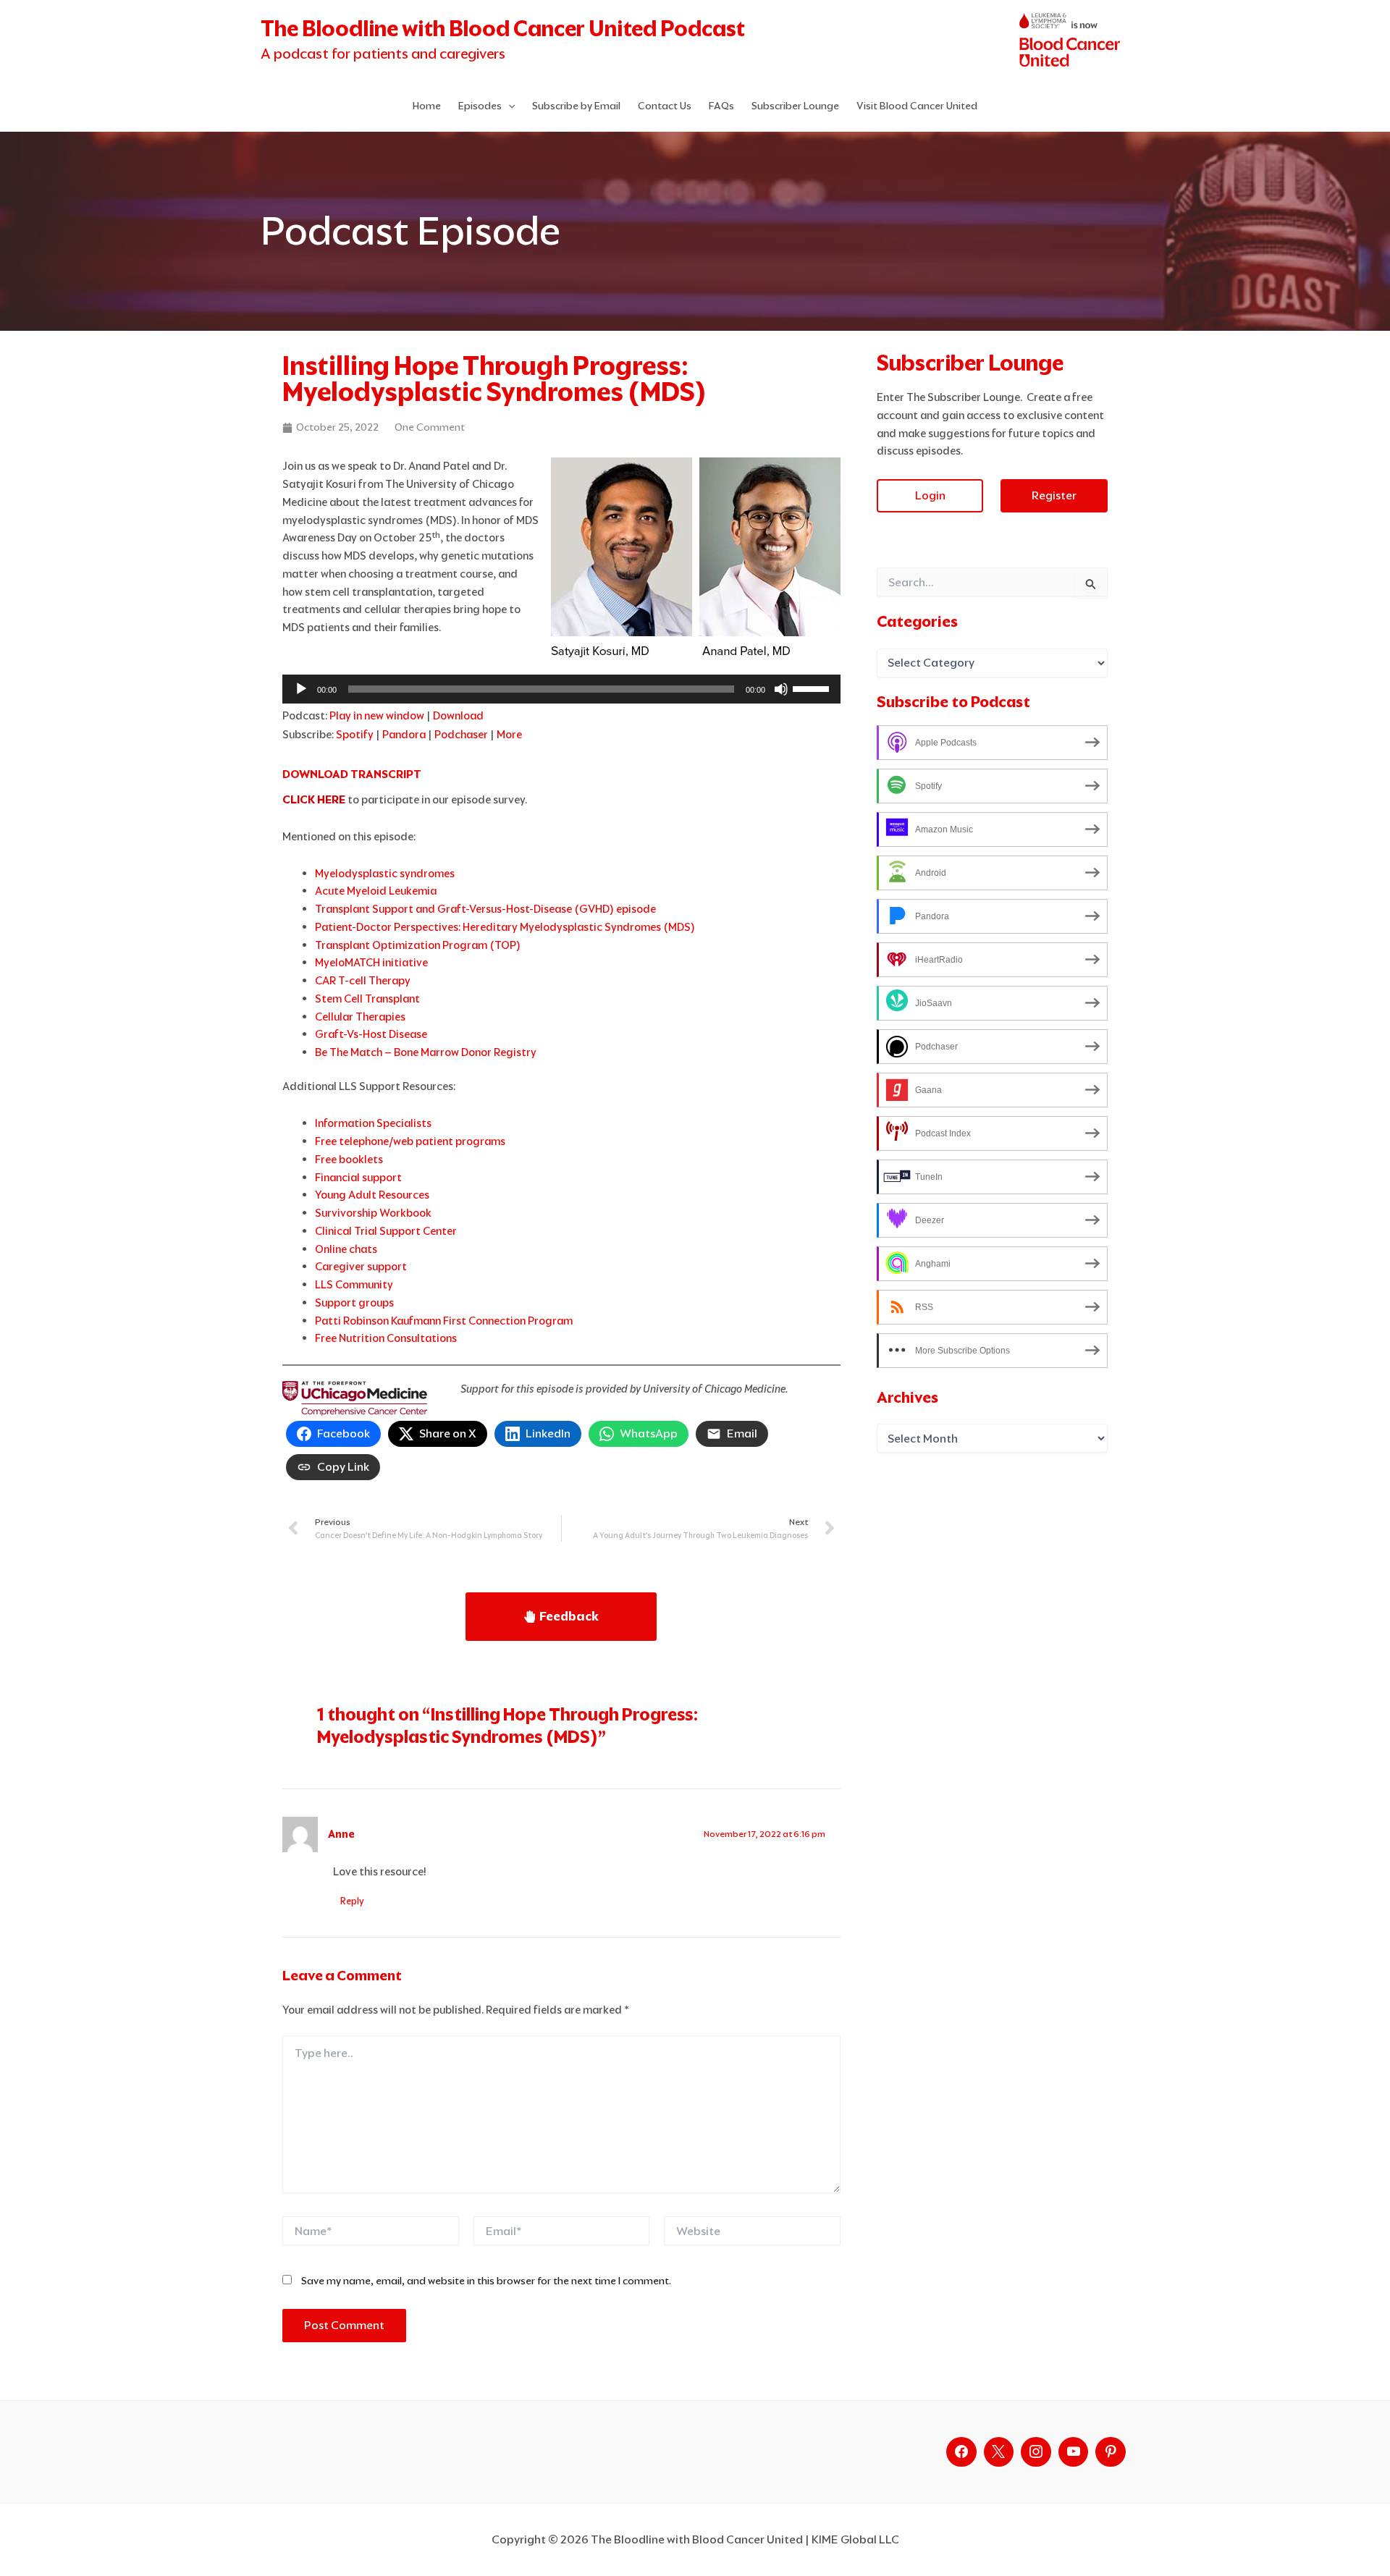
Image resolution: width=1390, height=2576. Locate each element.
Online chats (346, 1249)
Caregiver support (361, 1266)
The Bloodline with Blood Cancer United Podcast (503, 29)
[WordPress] (1074, 2452)
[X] (999, 2452)
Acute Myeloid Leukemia (376, 891)
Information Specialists (373, 1123)
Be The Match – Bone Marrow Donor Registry (426, 1052)
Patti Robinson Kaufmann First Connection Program (444, 1321)
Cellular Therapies (360, 1017)
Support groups (354, 1302)
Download (458, 715)
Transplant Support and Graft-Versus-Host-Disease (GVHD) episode (485, 909)
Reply (352, 1901)
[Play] (301, 689)
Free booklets (349, 1159)
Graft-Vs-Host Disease (371, 1034)
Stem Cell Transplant (367, 998)
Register (1054, 495)
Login (930, 495)
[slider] (813, 688)
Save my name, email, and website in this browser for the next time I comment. (486, 2281)
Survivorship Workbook (373, 1213)
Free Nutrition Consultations (386, 1338)
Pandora (404, 734)
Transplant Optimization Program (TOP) (418, 945)
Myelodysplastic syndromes (385, 873)
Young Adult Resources (372, 1195)
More (509, 734)
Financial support (358, 1177)
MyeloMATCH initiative (371, 962)
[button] (508, 106)
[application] (561, 689)
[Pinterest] (1111, 2452)
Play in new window (377, 715)
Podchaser (461, 734)
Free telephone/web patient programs (410, 1141)
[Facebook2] (961, 2452)
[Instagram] (1036, 2452)
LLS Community (354, 1284)
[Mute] (781, 689)
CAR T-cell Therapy (363, 980)
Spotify (355, 734)
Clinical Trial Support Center (386, 1231)
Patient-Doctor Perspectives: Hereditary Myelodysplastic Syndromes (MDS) (505, 927)
